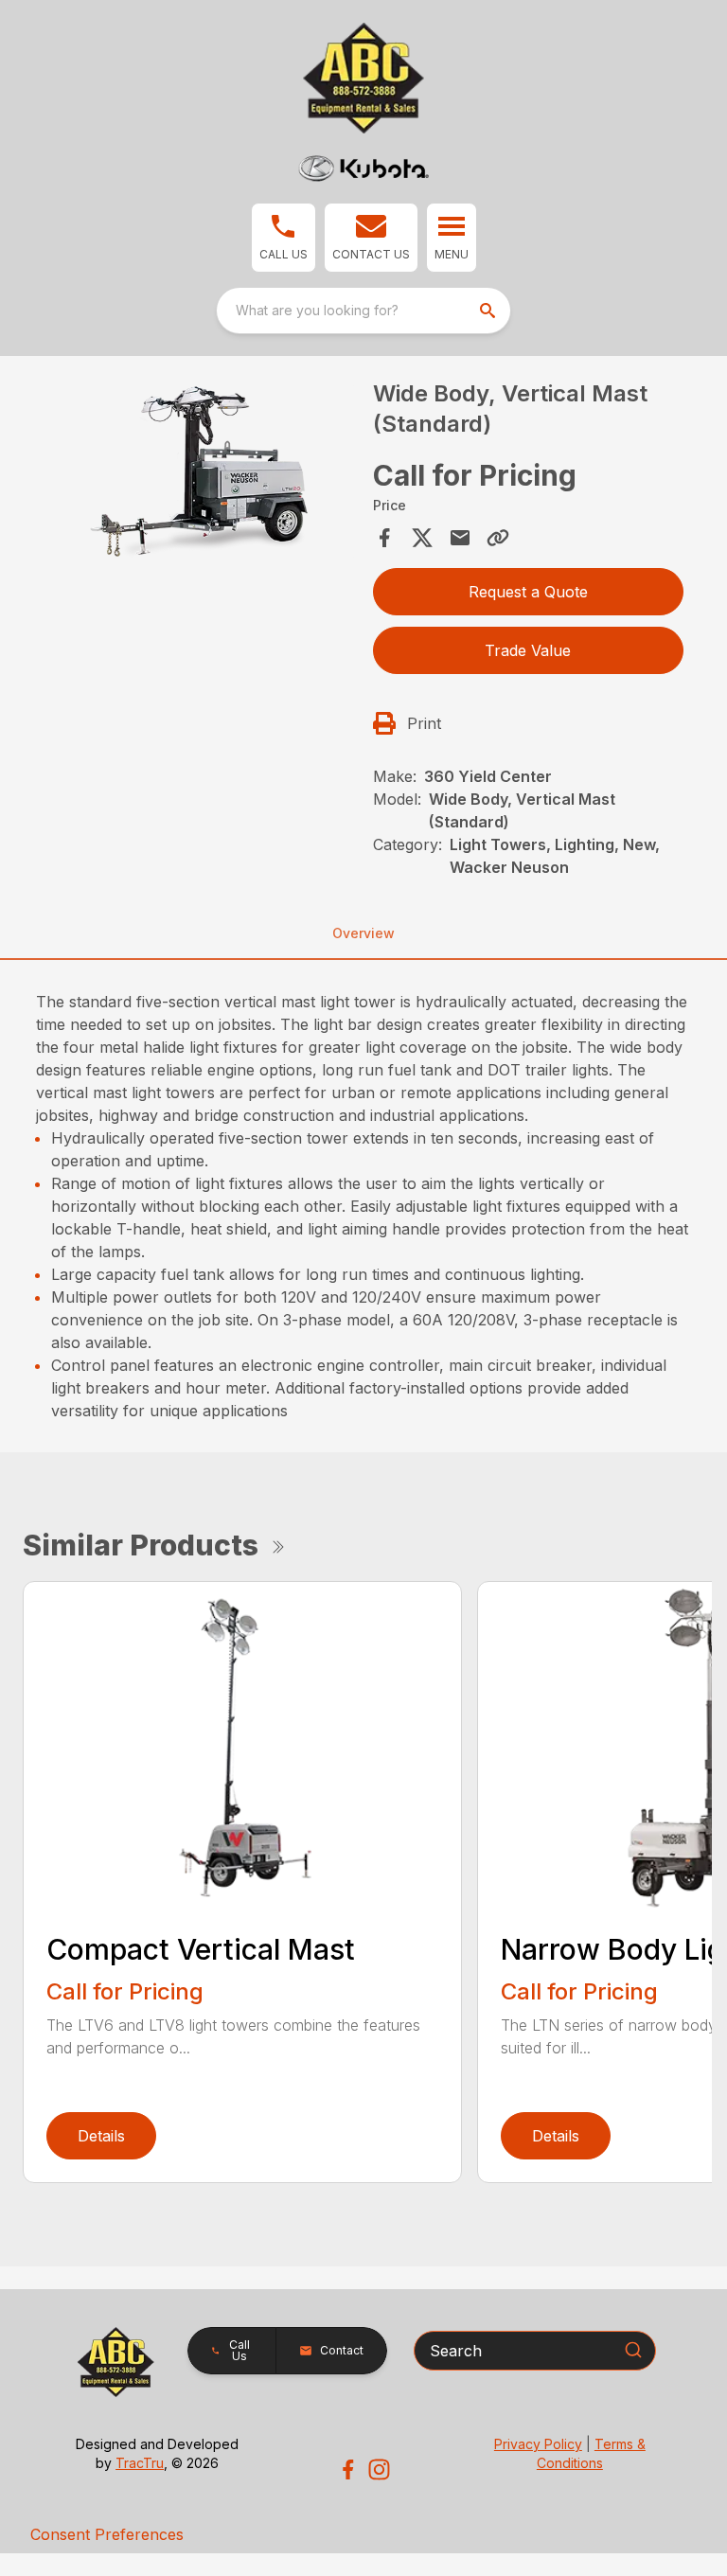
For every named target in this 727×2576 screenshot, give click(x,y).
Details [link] (101, 2136)
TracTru (140, 2463)
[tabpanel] (199, 475)
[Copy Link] (498, 538)
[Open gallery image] (199, 472)
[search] (489, 311)
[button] (284, 238)
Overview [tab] (363, 933)
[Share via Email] (460, 538)
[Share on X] (422, 538)
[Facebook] (348, 2469)
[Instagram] (379, 2469)
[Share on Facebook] (384, 538)
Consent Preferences (107, 2534)
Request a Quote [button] (528, 592)
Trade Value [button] (528, 650)
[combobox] (363, 311)
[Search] (633, 2350)
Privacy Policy (538, 2444)
